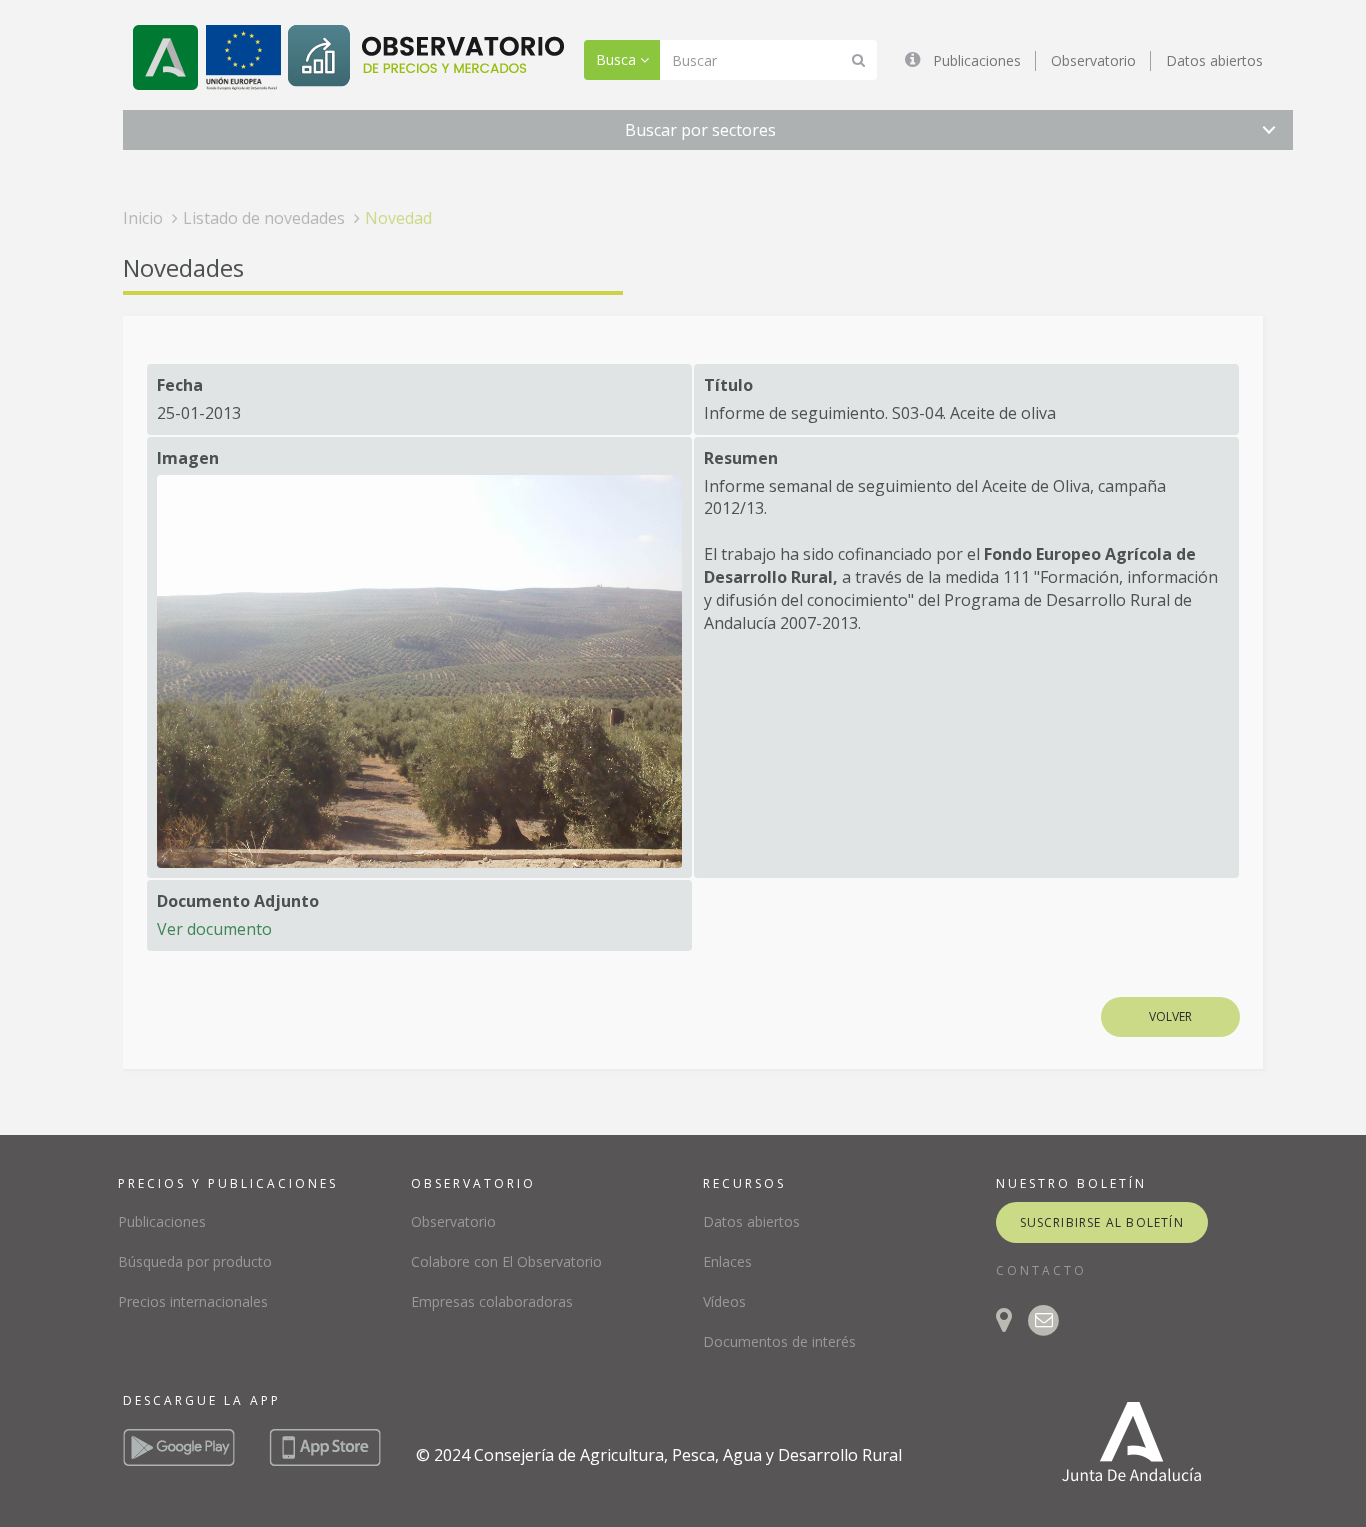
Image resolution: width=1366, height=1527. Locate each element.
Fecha (180, 385)
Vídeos (724, 1301)
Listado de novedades (264, 218)
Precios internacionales (193, 1301)
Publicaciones (977, 60)
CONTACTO (1041, 1270)
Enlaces (727, 1261)
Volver (1170, 1016)
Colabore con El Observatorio (506, 1261)
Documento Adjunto (238, 901)
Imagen (188, 458)
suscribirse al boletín (1102, 1222)
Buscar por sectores (700, 130)
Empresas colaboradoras (492, 1301)
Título (728, 385)
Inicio (143, 218)
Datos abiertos (1214, 60)
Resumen (741, 458)
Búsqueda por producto (195, 1261)
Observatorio (1093, 60)
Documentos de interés (779, 1341)
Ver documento (214, 929)
